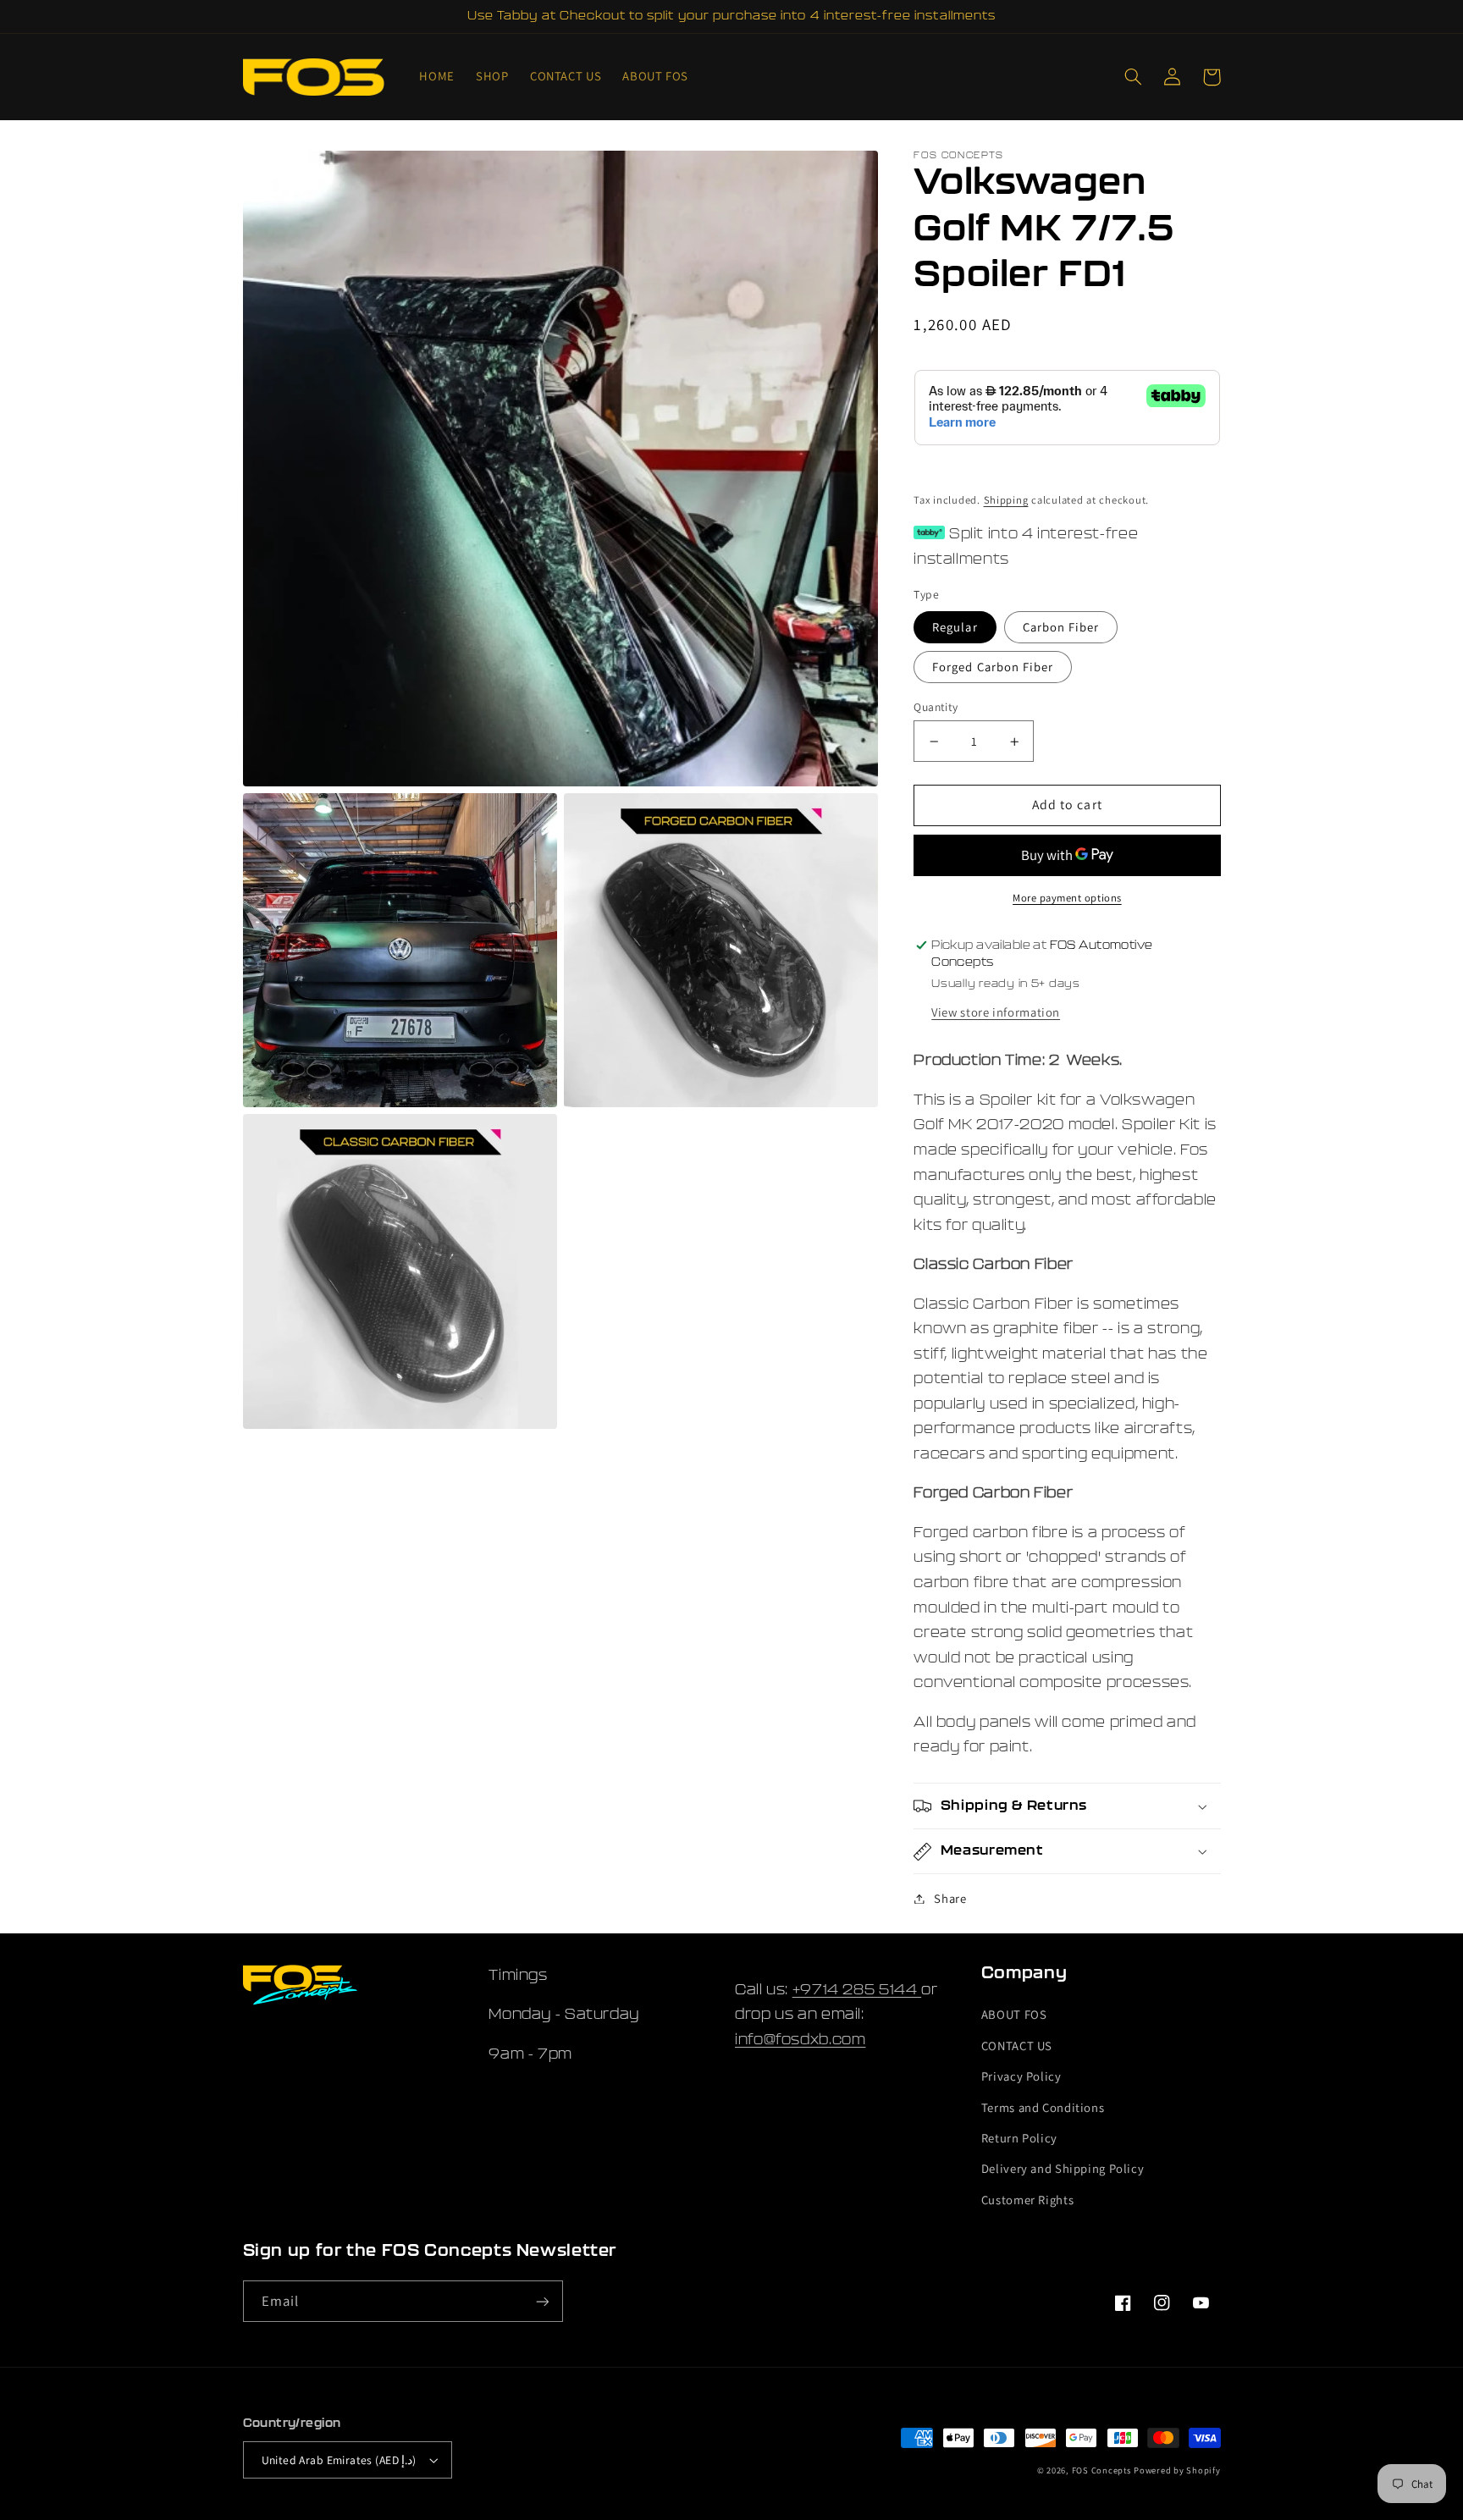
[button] (1134, 77)
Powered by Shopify (1177, 2470)
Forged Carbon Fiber (993, 667)
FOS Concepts (1101, 2470)
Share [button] (950, 1898)
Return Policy (1019, 2138)
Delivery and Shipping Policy (1063, 2168)
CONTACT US (1017, 2046)
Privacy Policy (1021, 2076)
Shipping (1006, 500)
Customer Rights (1027, 2200)
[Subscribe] (542, 2301)
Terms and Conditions (1043, 2107)
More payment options (1067, 898)
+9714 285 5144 (857, 1990)
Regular (955, 627)
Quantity (936, 707)
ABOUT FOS (1014, 2014)
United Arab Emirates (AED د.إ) (339, 2460)
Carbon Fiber (1061, 627)
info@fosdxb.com (800, 2040)
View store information (996, 1012)
